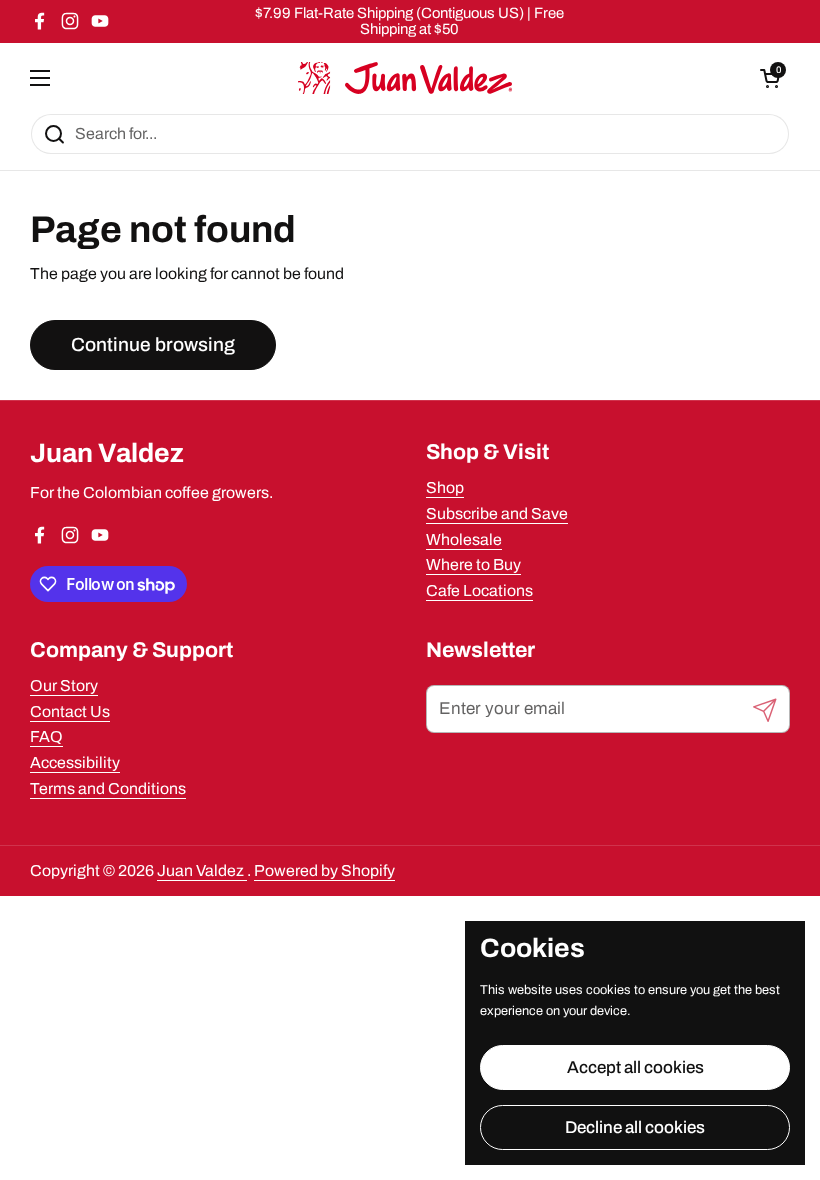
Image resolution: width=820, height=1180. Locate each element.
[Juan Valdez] (405, 78)
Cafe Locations (479, 590)
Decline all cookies (635, 1127)
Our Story (64, 685)
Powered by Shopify (324, 870)
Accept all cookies (635, 1067)
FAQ (46, 736)
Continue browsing (153, 344)
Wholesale (464, 539)
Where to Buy (473, 564)
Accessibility (75, 762)
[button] (770, 78)
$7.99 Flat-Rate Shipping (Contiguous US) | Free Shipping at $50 (409, 21)
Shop (445, 487)
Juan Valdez (202, 870)
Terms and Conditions (108, 788)
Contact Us (70, 711)
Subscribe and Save (497, 513)
